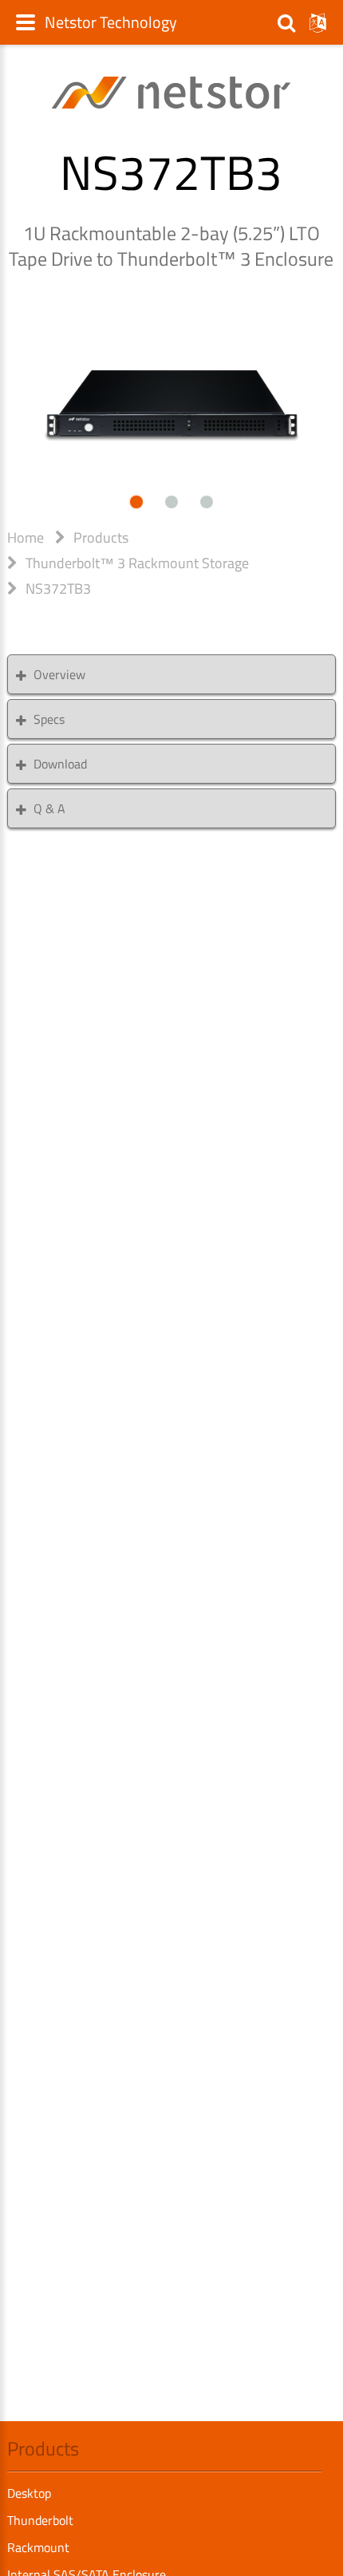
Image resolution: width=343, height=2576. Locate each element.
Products (101, 537)
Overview (59, 674)
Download (60, 764)
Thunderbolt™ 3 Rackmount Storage (137, 563)
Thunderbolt (40, 2520)
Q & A (49, 808)
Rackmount (38, 2547)
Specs (49, 719)
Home (26, 537)
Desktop (29, 2493)
